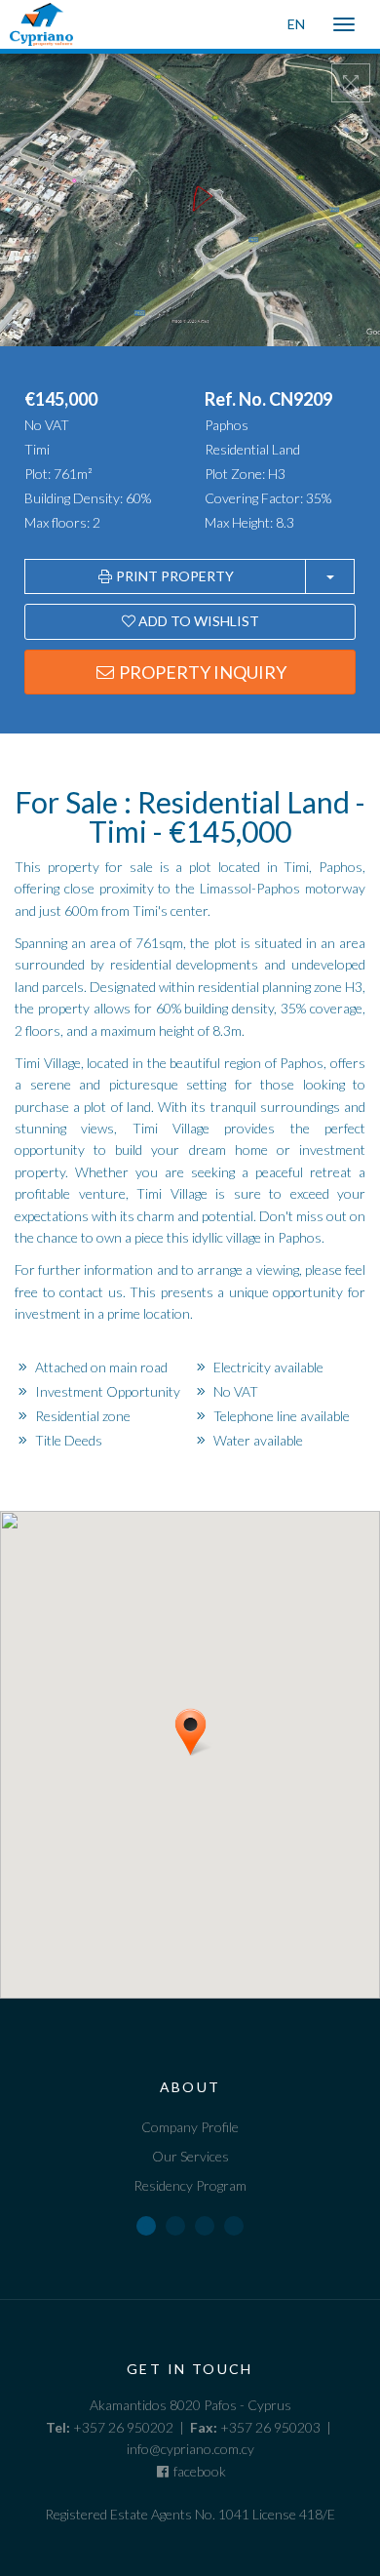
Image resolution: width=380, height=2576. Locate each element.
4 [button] (234, 2226)
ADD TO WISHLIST (197, 621)
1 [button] (146, 2226)
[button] (214, 1764)
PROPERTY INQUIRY (201, 672)
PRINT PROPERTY (173, 576)
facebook (198, 2471)
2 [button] (175, 2226)
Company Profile (190, 2127)
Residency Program (190, 2185)
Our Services (190, 2156)
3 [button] (205, 2226)
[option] (190, 2129)
